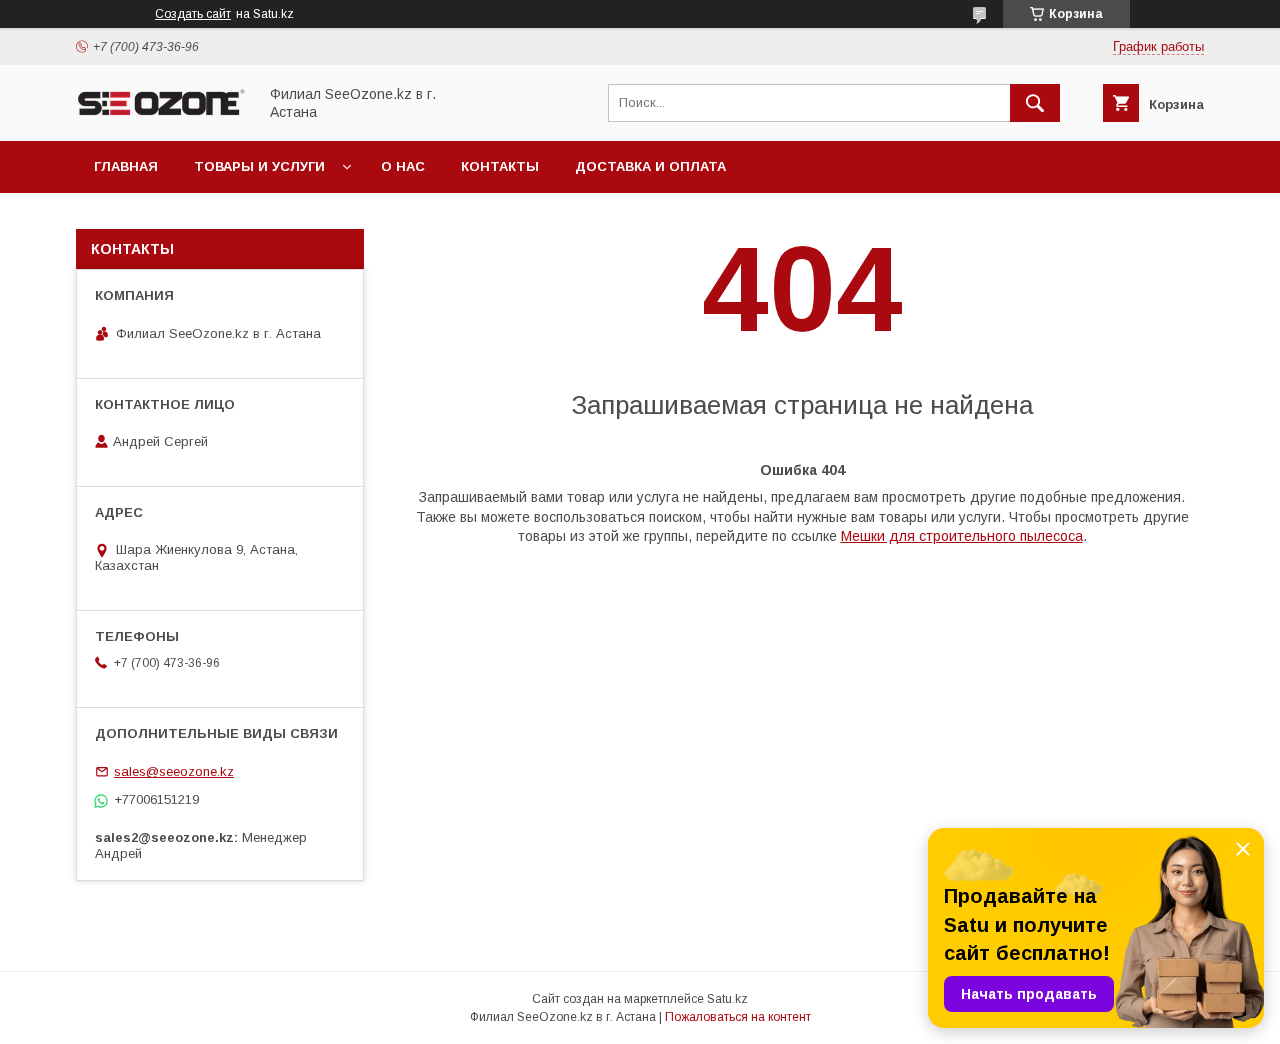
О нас (403, 166)
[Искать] (1035, 103)
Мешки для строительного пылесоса (962, 536)
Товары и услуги (259, 166)
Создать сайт (193, 14)
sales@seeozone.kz (174, 771)
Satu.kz (727, 999)
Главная (126, 166)
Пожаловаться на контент (738, 1017)
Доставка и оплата (650, 166)
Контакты (500, 166)
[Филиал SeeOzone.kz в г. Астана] (161, 115)
